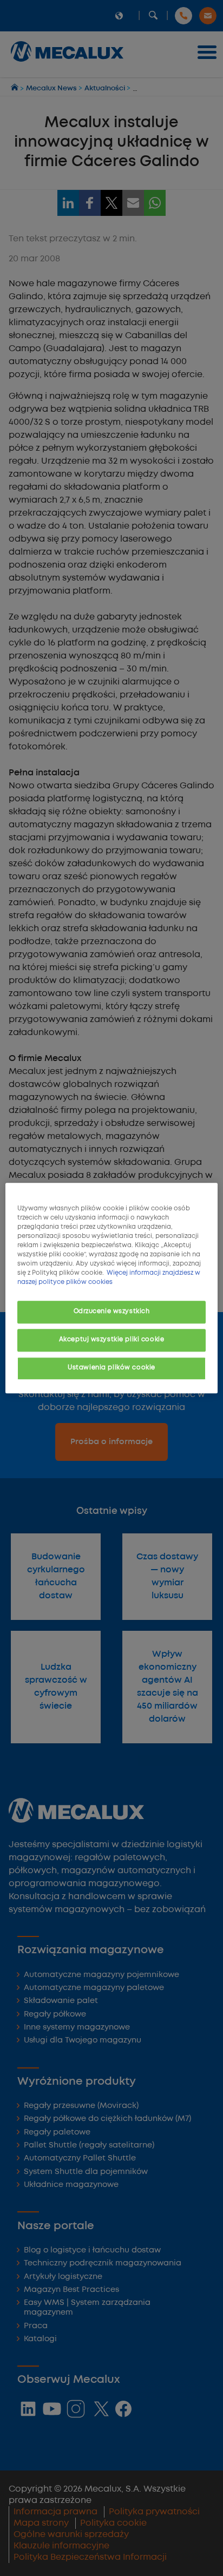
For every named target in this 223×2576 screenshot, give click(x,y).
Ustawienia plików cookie (111, 1368)
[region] (111, 1288)
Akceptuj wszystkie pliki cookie (112, 1340)
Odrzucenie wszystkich (112, 1312)
